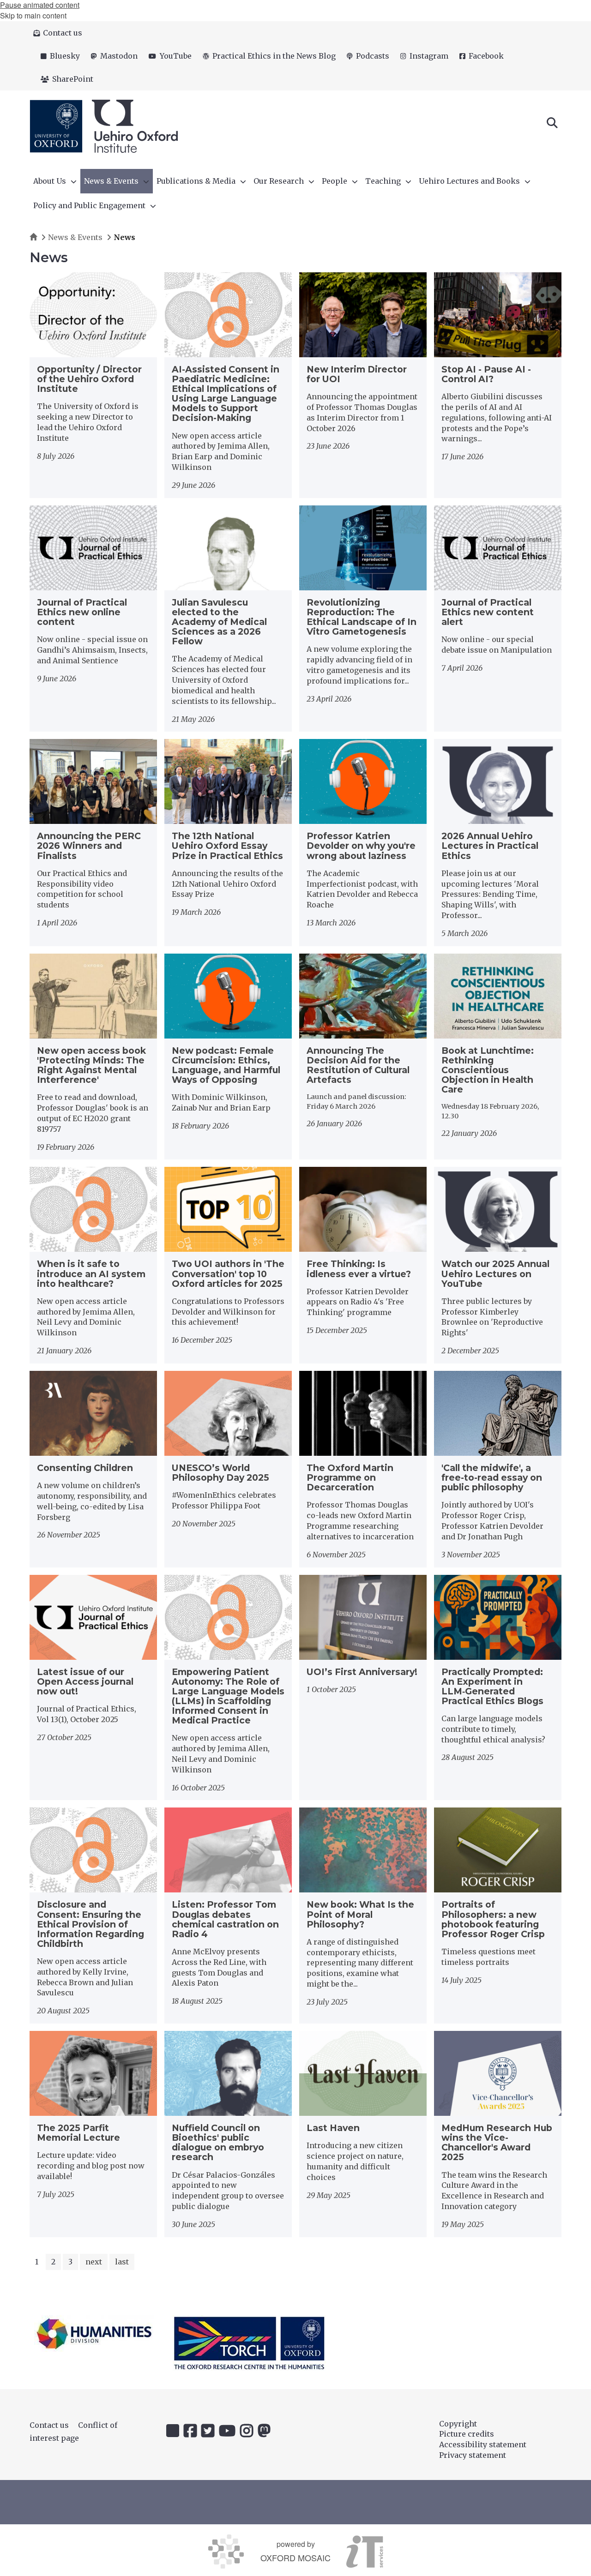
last (122, 2262)
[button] (552, 122)
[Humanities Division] (94, 2333)
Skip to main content (33, 15)
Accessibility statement (483, 2444)
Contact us (49, 2425)
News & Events (75, 237)
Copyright (458, 2424)
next (94, 2262)
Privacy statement (473, 2455)
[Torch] (249, 2343)
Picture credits (467, 2434)
